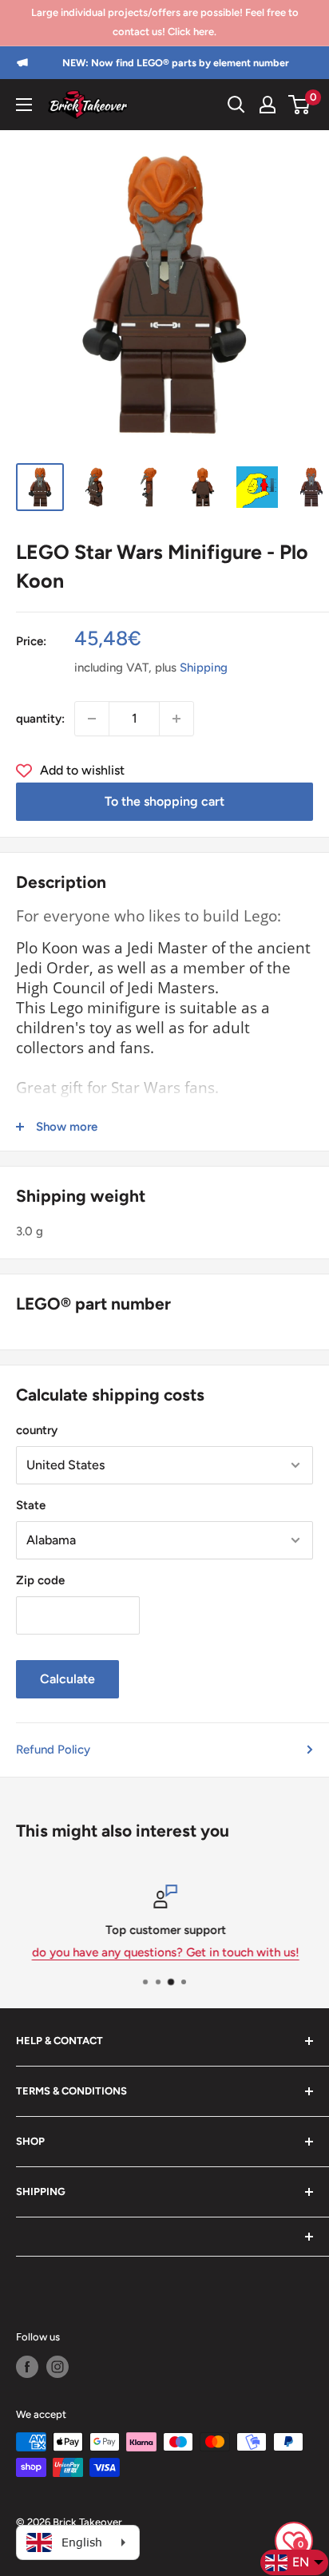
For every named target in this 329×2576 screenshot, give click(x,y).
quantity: (40, 719)
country (37, 1430)
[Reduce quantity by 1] (92, 719)
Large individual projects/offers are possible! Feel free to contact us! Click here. (165, 22)
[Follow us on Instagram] (57, 2367)
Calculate (67, 1679)
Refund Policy (53, 1750)
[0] (300, 105)
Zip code (40, 1580)
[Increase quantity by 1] (176, 719)
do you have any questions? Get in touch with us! (165, 1952)
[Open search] (236, 105)
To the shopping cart (164, 801)
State (31, 1505)
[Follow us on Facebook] (27, 2367)
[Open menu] (24, 105)
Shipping (204, 668)
